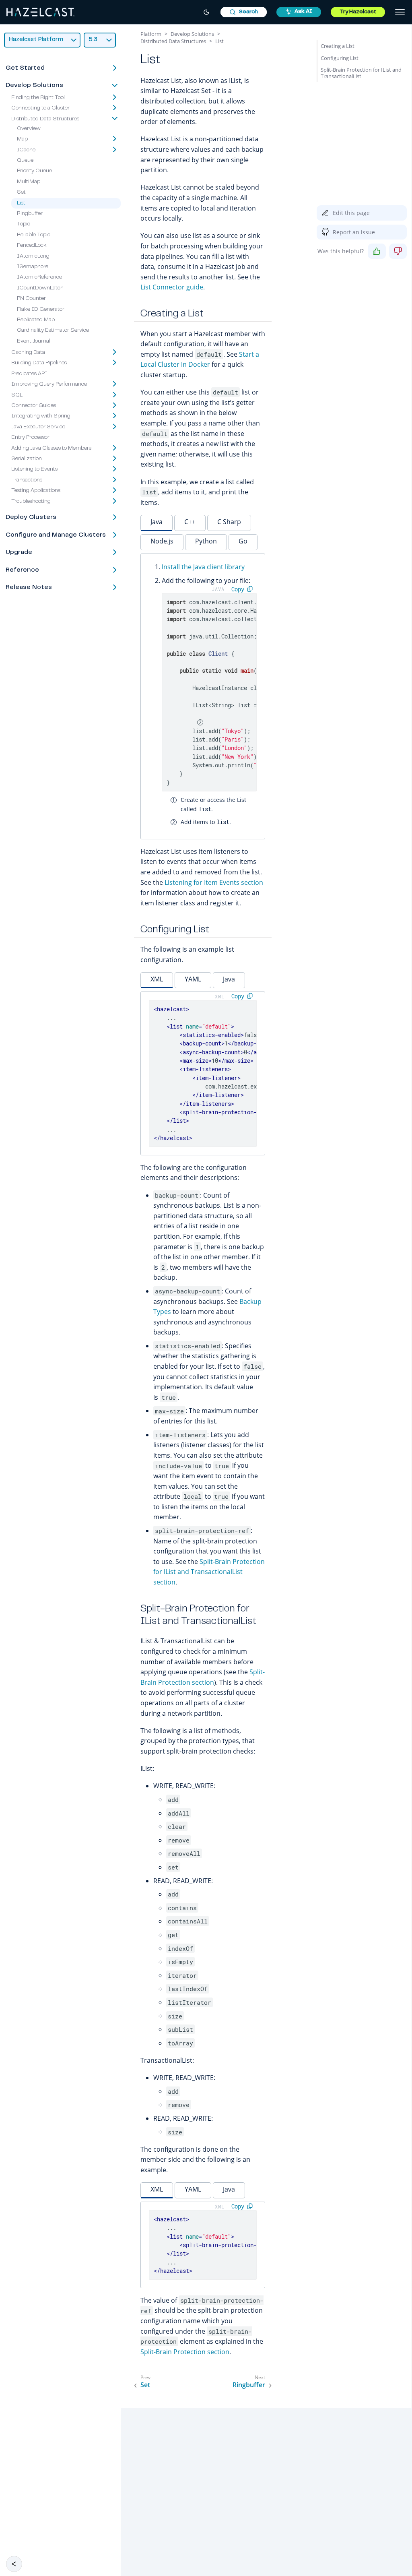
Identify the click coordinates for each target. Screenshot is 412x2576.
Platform (151, 34)
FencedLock (32, 246)
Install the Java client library (203, 567)
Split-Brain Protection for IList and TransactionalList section (209, 1572)
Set (21, 192)
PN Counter (31, 299)
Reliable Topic (34, 235)
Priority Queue (34, 171)
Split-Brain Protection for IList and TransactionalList (361, 73)
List (21, 203)
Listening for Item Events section (214, 882)
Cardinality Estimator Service (53, 331)
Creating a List (338, 46)
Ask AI (303, 12)
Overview (29, 129)
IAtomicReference (39, 277)
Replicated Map (36, 320)
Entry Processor (30, 438)
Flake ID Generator (41, 310)
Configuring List (340, 58)
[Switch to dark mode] (206, 12)
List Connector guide (172, 287)
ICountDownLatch (40, 288)
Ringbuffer (30, 214)
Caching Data (28, 353)
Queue (25, 161)
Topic (24, 224)
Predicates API (29, 374)
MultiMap (29, 182)
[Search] (244, 12)
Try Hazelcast (358, 12)
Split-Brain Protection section (185, 2352)
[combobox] (244, 12)
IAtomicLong (33, 256)
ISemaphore (33, 267)
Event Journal (34, 341)
